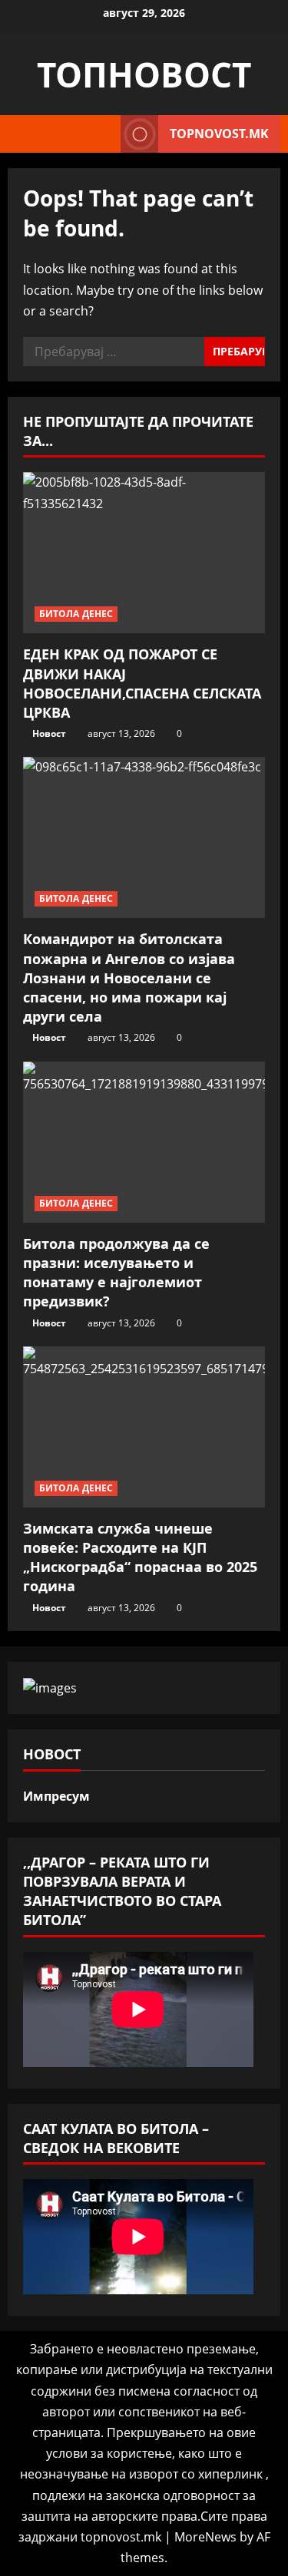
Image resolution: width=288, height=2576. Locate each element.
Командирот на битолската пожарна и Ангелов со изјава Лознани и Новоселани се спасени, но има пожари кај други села (129, 978)
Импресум (56, 1796)
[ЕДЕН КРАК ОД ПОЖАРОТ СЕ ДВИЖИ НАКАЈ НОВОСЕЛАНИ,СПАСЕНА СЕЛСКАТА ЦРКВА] (144, 553)
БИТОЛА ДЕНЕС (76, 614)
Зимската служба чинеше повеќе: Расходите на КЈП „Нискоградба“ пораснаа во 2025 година (140, 1557)
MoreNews (205, 2537)
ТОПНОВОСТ (144, 74)
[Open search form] (101, 134)
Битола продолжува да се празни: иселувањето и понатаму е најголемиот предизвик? (116, 1273)
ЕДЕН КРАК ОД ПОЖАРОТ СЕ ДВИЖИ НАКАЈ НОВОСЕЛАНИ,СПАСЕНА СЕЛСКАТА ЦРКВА (142, 683)
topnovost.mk (219, 134)
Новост (49, 733)
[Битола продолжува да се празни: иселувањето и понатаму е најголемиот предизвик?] (144, 1142)
